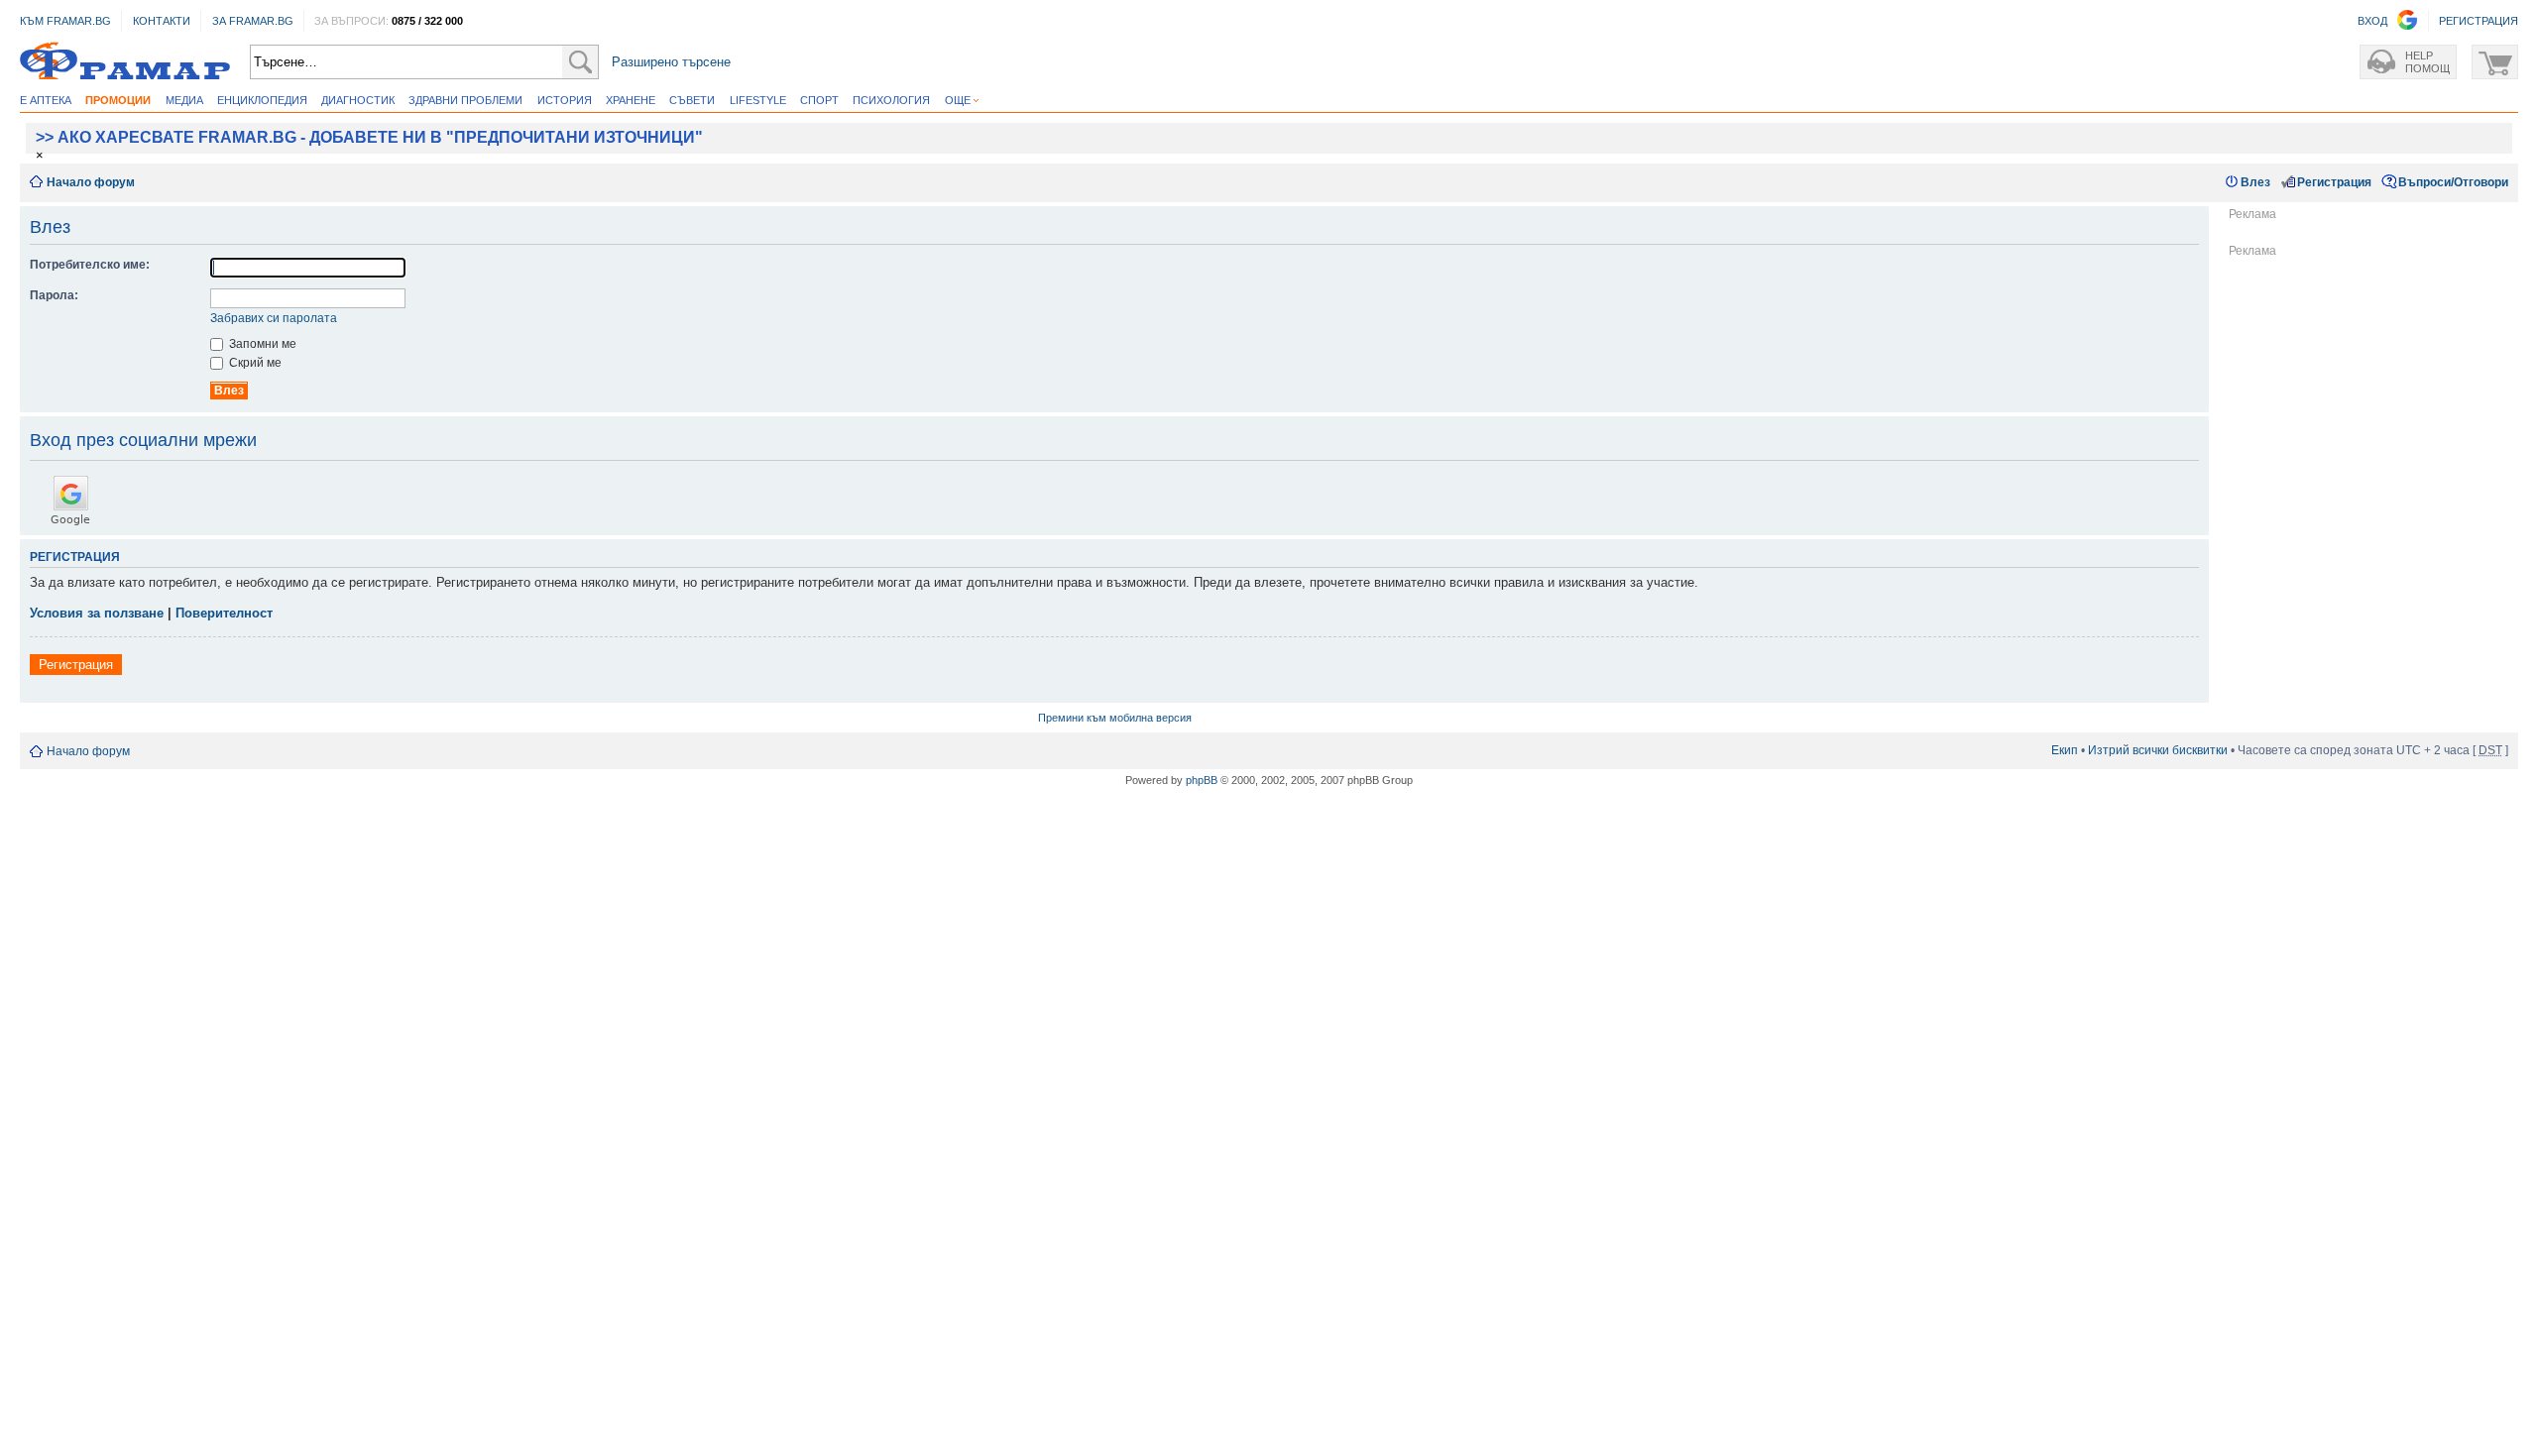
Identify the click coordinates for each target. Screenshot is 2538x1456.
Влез (2255, 182)
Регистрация (2334, 182)
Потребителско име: (90, 265)
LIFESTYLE (758, 100)
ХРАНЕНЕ (631, 100)
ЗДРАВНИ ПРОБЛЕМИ (465, 100)
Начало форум (91, 182)
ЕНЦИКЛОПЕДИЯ (262, 100)
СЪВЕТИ (692, 100)
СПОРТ (819, 100)
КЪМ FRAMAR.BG (65, 21)
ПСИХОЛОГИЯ (891, 100)
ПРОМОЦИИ (118, 100)
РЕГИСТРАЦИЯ (2479, 21)
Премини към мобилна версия (1115, 718)
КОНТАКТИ (162, 21)
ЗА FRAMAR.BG (253, 21)
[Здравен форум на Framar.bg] (125, 62)
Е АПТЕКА (46, 100)
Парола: (54, 295)
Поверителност (224, 613)
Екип (2065, 750)
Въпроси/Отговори (2453, 182)
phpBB (1202, 780)
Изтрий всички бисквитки (2158, 750)
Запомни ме (261, 344)
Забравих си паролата (274, 318)
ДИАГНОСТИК (358, 100)
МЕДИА (184, 100)
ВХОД (2372, 21)
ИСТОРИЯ (565, 100)
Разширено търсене (671, 62)
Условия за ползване (97, 613)
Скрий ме (254, 363)
